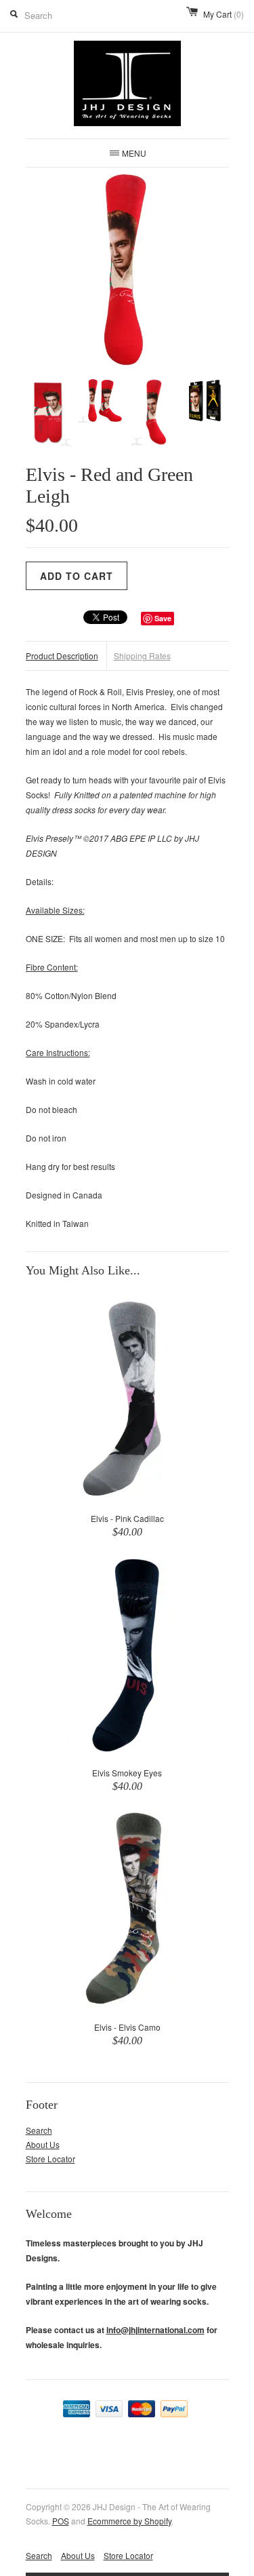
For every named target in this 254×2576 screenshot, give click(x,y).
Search (39, 2130)
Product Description (62, 656)
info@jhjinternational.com (155, 2330)
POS (61, 2521)
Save (163, 618)
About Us (43, 2144)
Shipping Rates (142, 656)
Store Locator (50, 2159)
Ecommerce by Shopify (129, 2521)
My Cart (224, 14)
